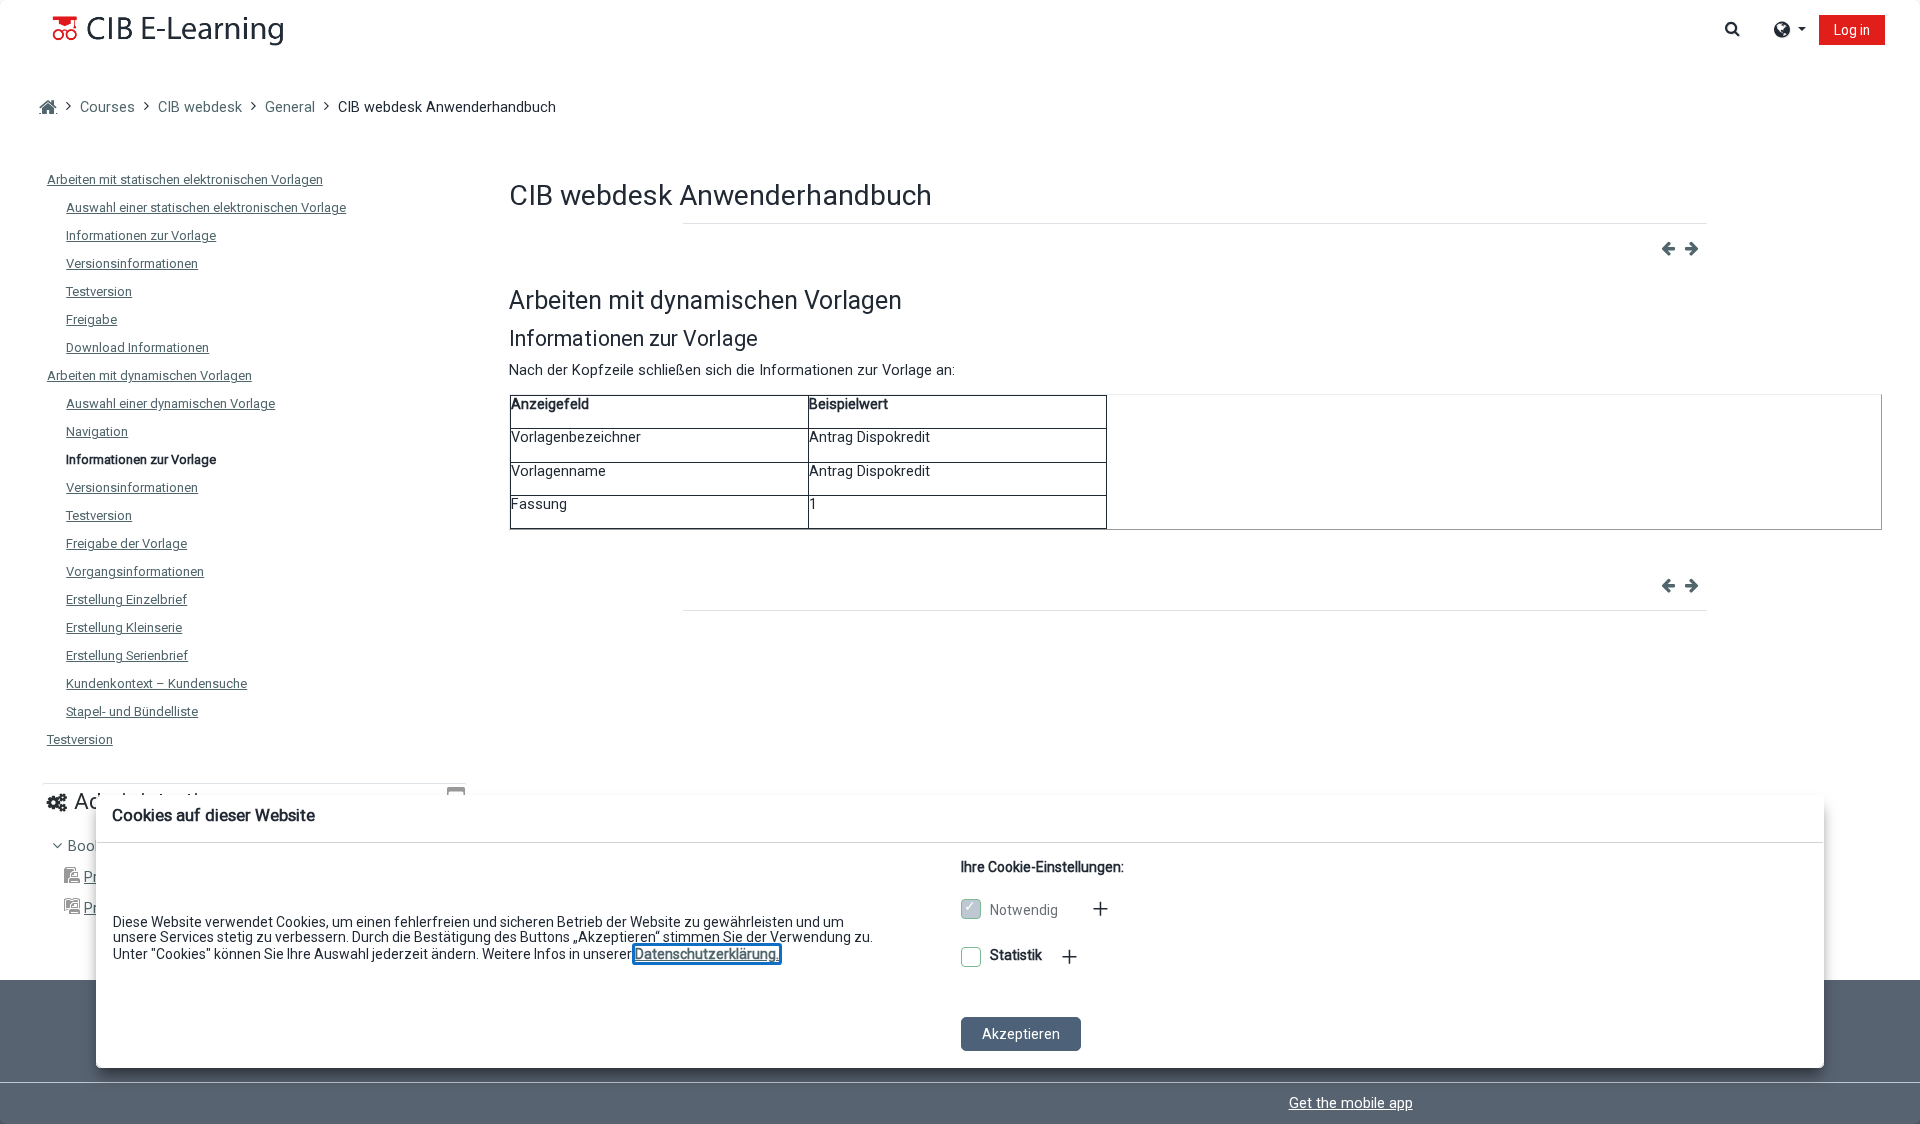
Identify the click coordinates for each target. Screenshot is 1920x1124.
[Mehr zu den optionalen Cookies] (1071, 957)
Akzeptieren (1021, 1034)
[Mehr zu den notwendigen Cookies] (1102, 908)
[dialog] (960, 562)
